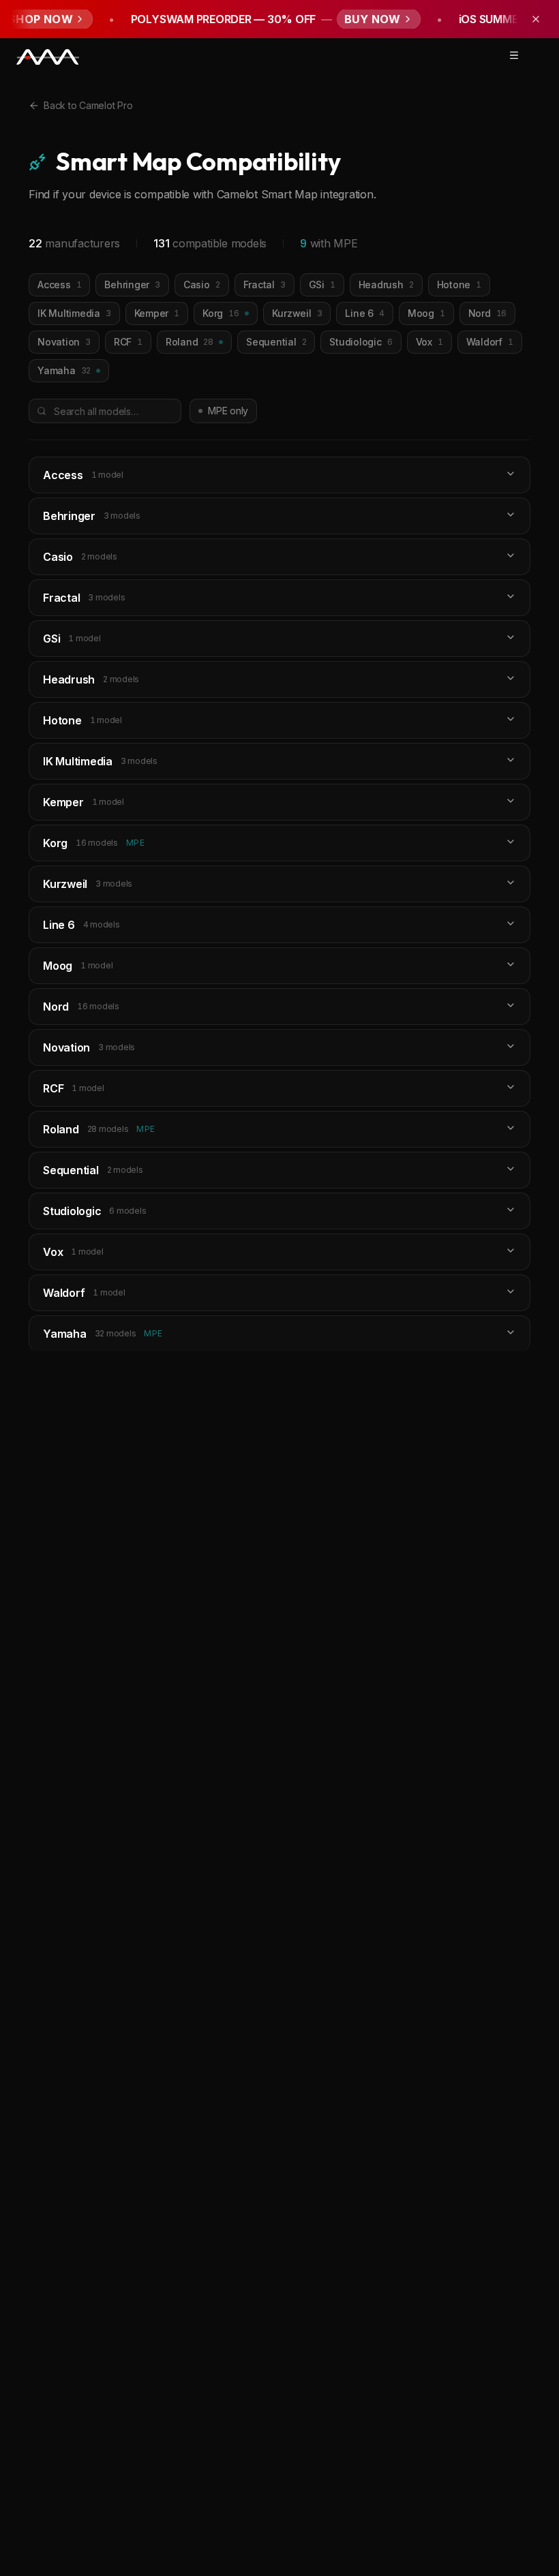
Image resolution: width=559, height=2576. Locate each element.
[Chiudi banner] (536, 19)
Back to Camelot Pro (88, 105)
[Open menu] (514, 55)
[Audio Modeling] (48, 58)
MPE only (228, 411)
